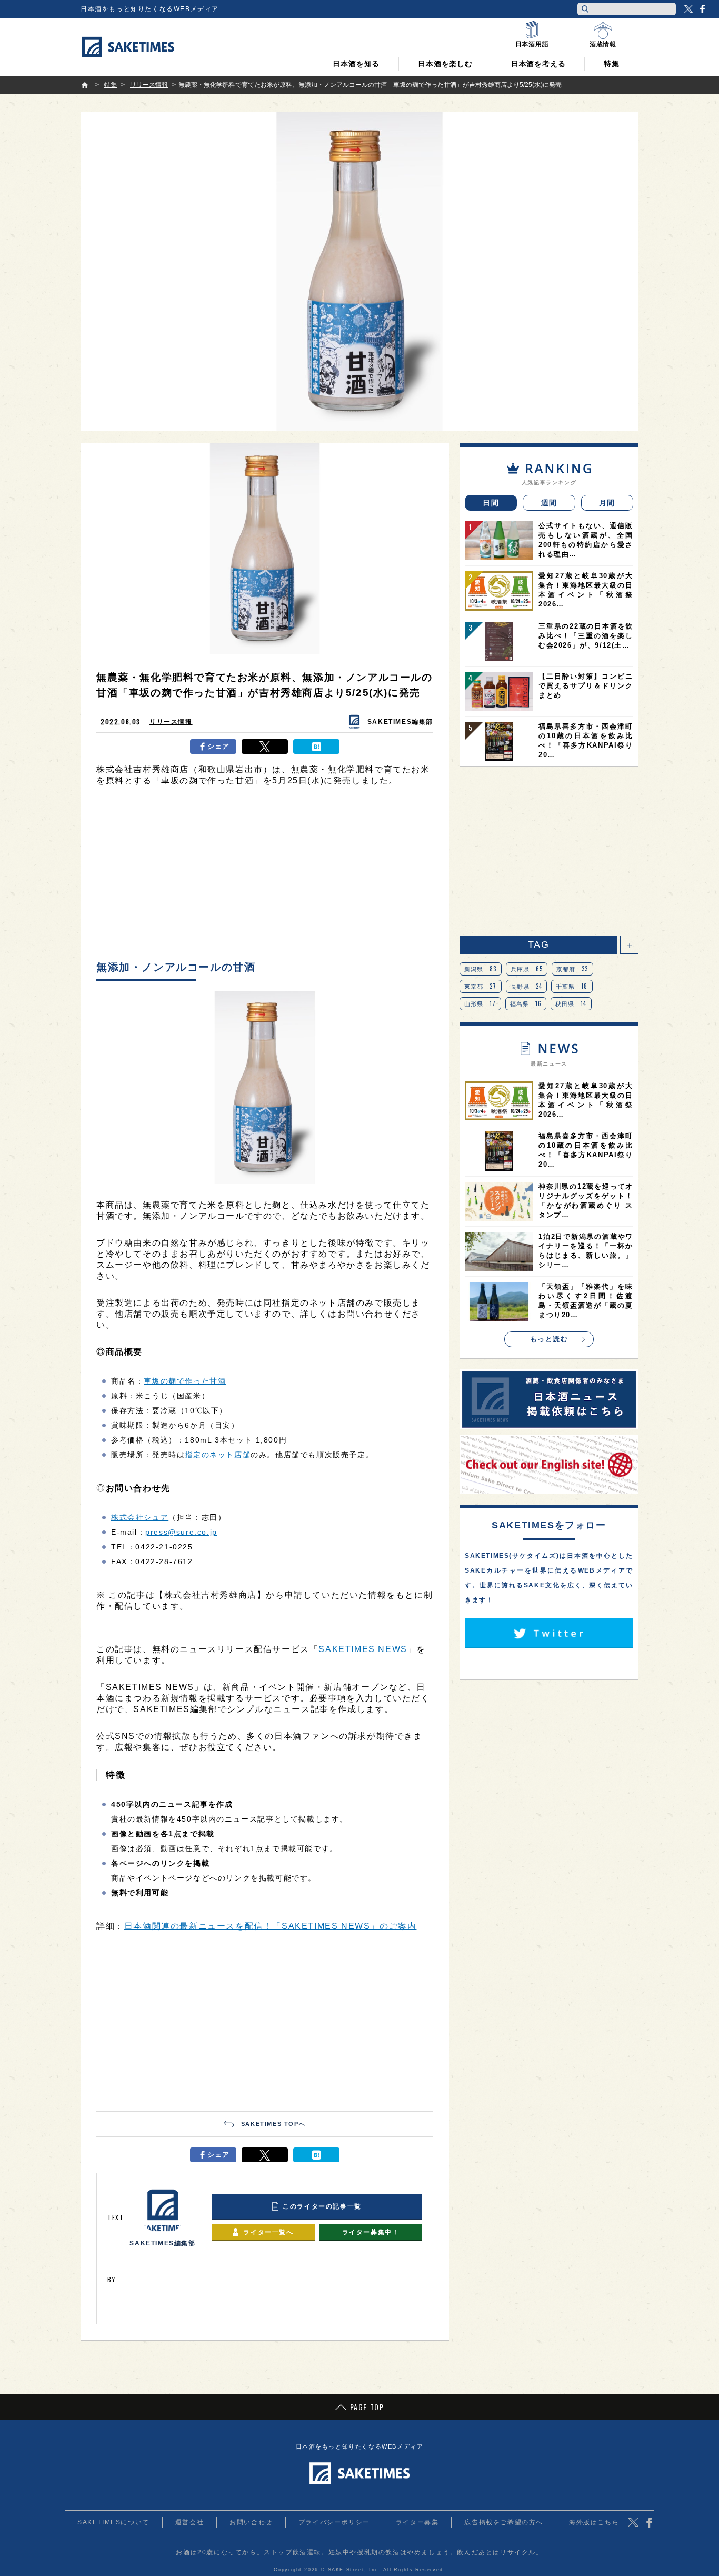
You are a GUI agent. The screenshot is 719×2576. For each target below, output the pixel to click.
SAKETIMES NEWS (363, 1649)
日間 (491, 503)
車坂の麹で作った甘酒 (185, 1381)
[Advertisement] (265, 876)
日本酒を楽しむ (445, 64)
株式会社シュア (140, 1517)
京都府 (572, 969)
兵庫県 (527, 969)
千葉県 (572, 986)
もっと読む (549, 1339)
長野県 (527, 986)
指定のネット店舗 (218, 1455)
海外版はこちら (594, 2522)
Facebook (702, 9)
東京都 (481, 986)
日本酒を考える (538, 64)
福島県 (526, 1003)
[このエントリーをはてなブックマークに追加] (316, 747)
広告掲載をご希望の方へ (504, 2522)
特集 (612, 64)
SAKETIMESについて (113, 2522)
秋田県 (571, 1003)
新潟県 (481, 969)
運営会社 (189, 2522)
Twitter (688, 9)
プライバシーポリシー (334, 2522)
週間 (549, 503)
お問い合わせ (251, 2522)
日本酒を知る (356, 64)
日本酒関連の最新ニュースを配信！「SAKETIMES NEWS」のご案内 (271, 1926)
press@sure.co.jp (181, 1532)
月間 (607, 503)
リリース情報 (171, 722)
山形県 (480, 1003)
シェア (219, 746)
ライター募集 (417, 2522)
